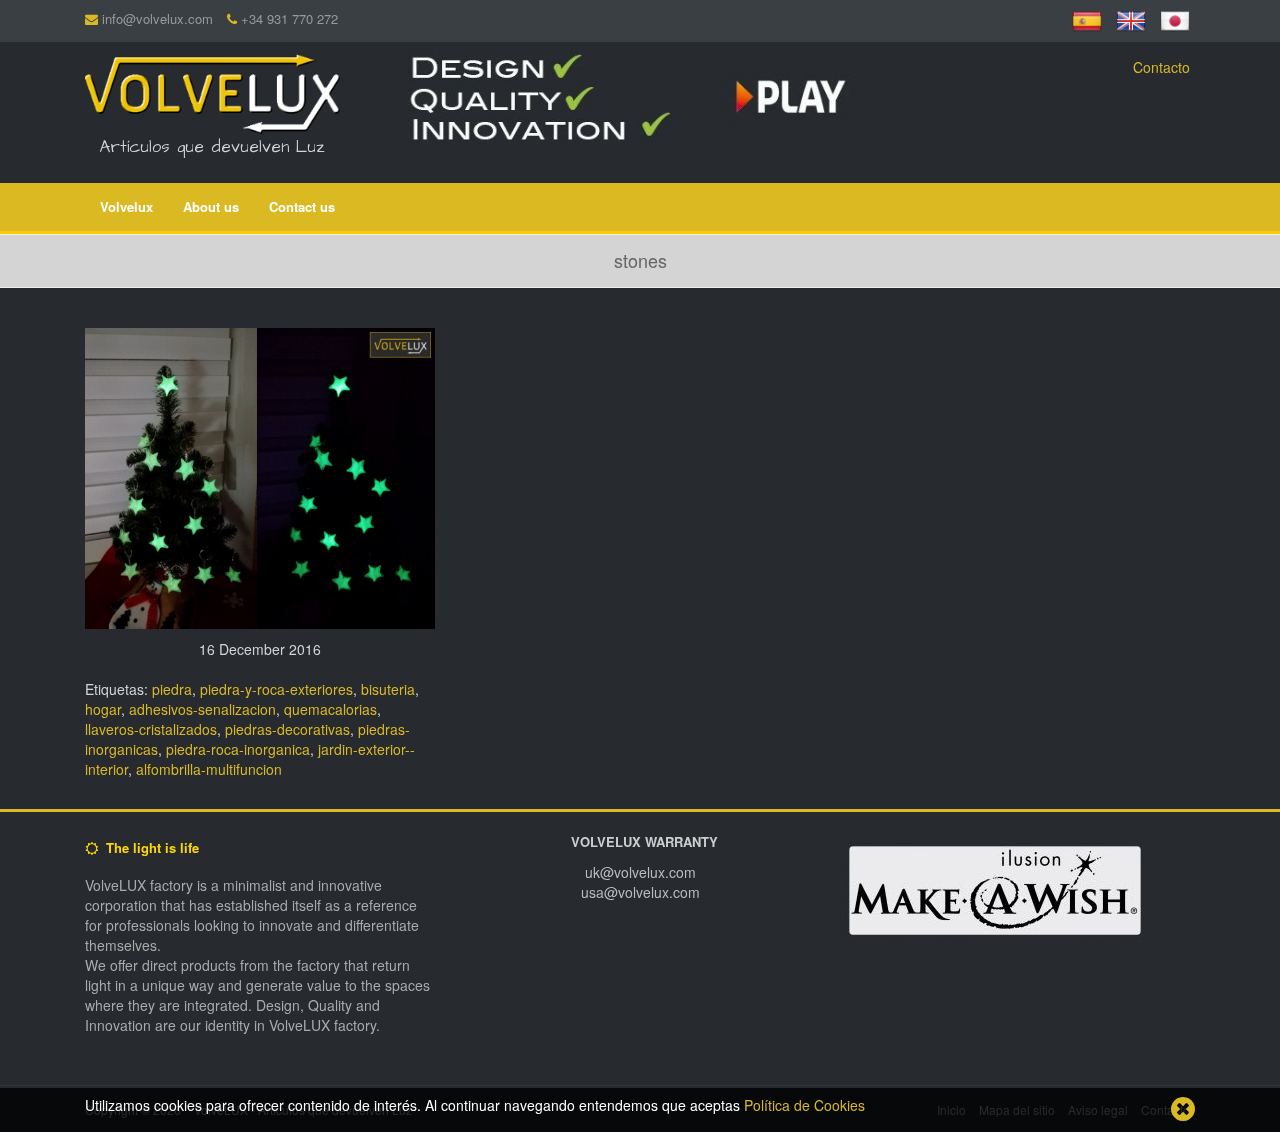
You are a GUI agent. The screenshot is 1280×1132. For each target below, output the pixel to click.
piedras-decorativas (287, 729)
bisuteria (388, 689)
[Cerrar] (1183, 1109)
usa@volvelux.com (640, 892)
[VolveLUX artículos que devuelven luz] (212, 90)
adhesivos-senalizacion (202, 709)
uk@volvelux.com (640, 872)
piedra (172, 689)
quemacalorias (330, 709)
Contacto (1161, 67)
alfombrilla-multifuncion (209, 769)
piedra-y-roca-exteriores (276, 689)
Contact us (302, 206)
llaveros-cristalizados (151, 729)
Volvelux (126, 206)
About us (211, 206)
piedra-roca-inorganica (238, 749)
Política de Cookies (804, 1105)
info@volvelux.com (157, 18)
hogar (103, 709)
